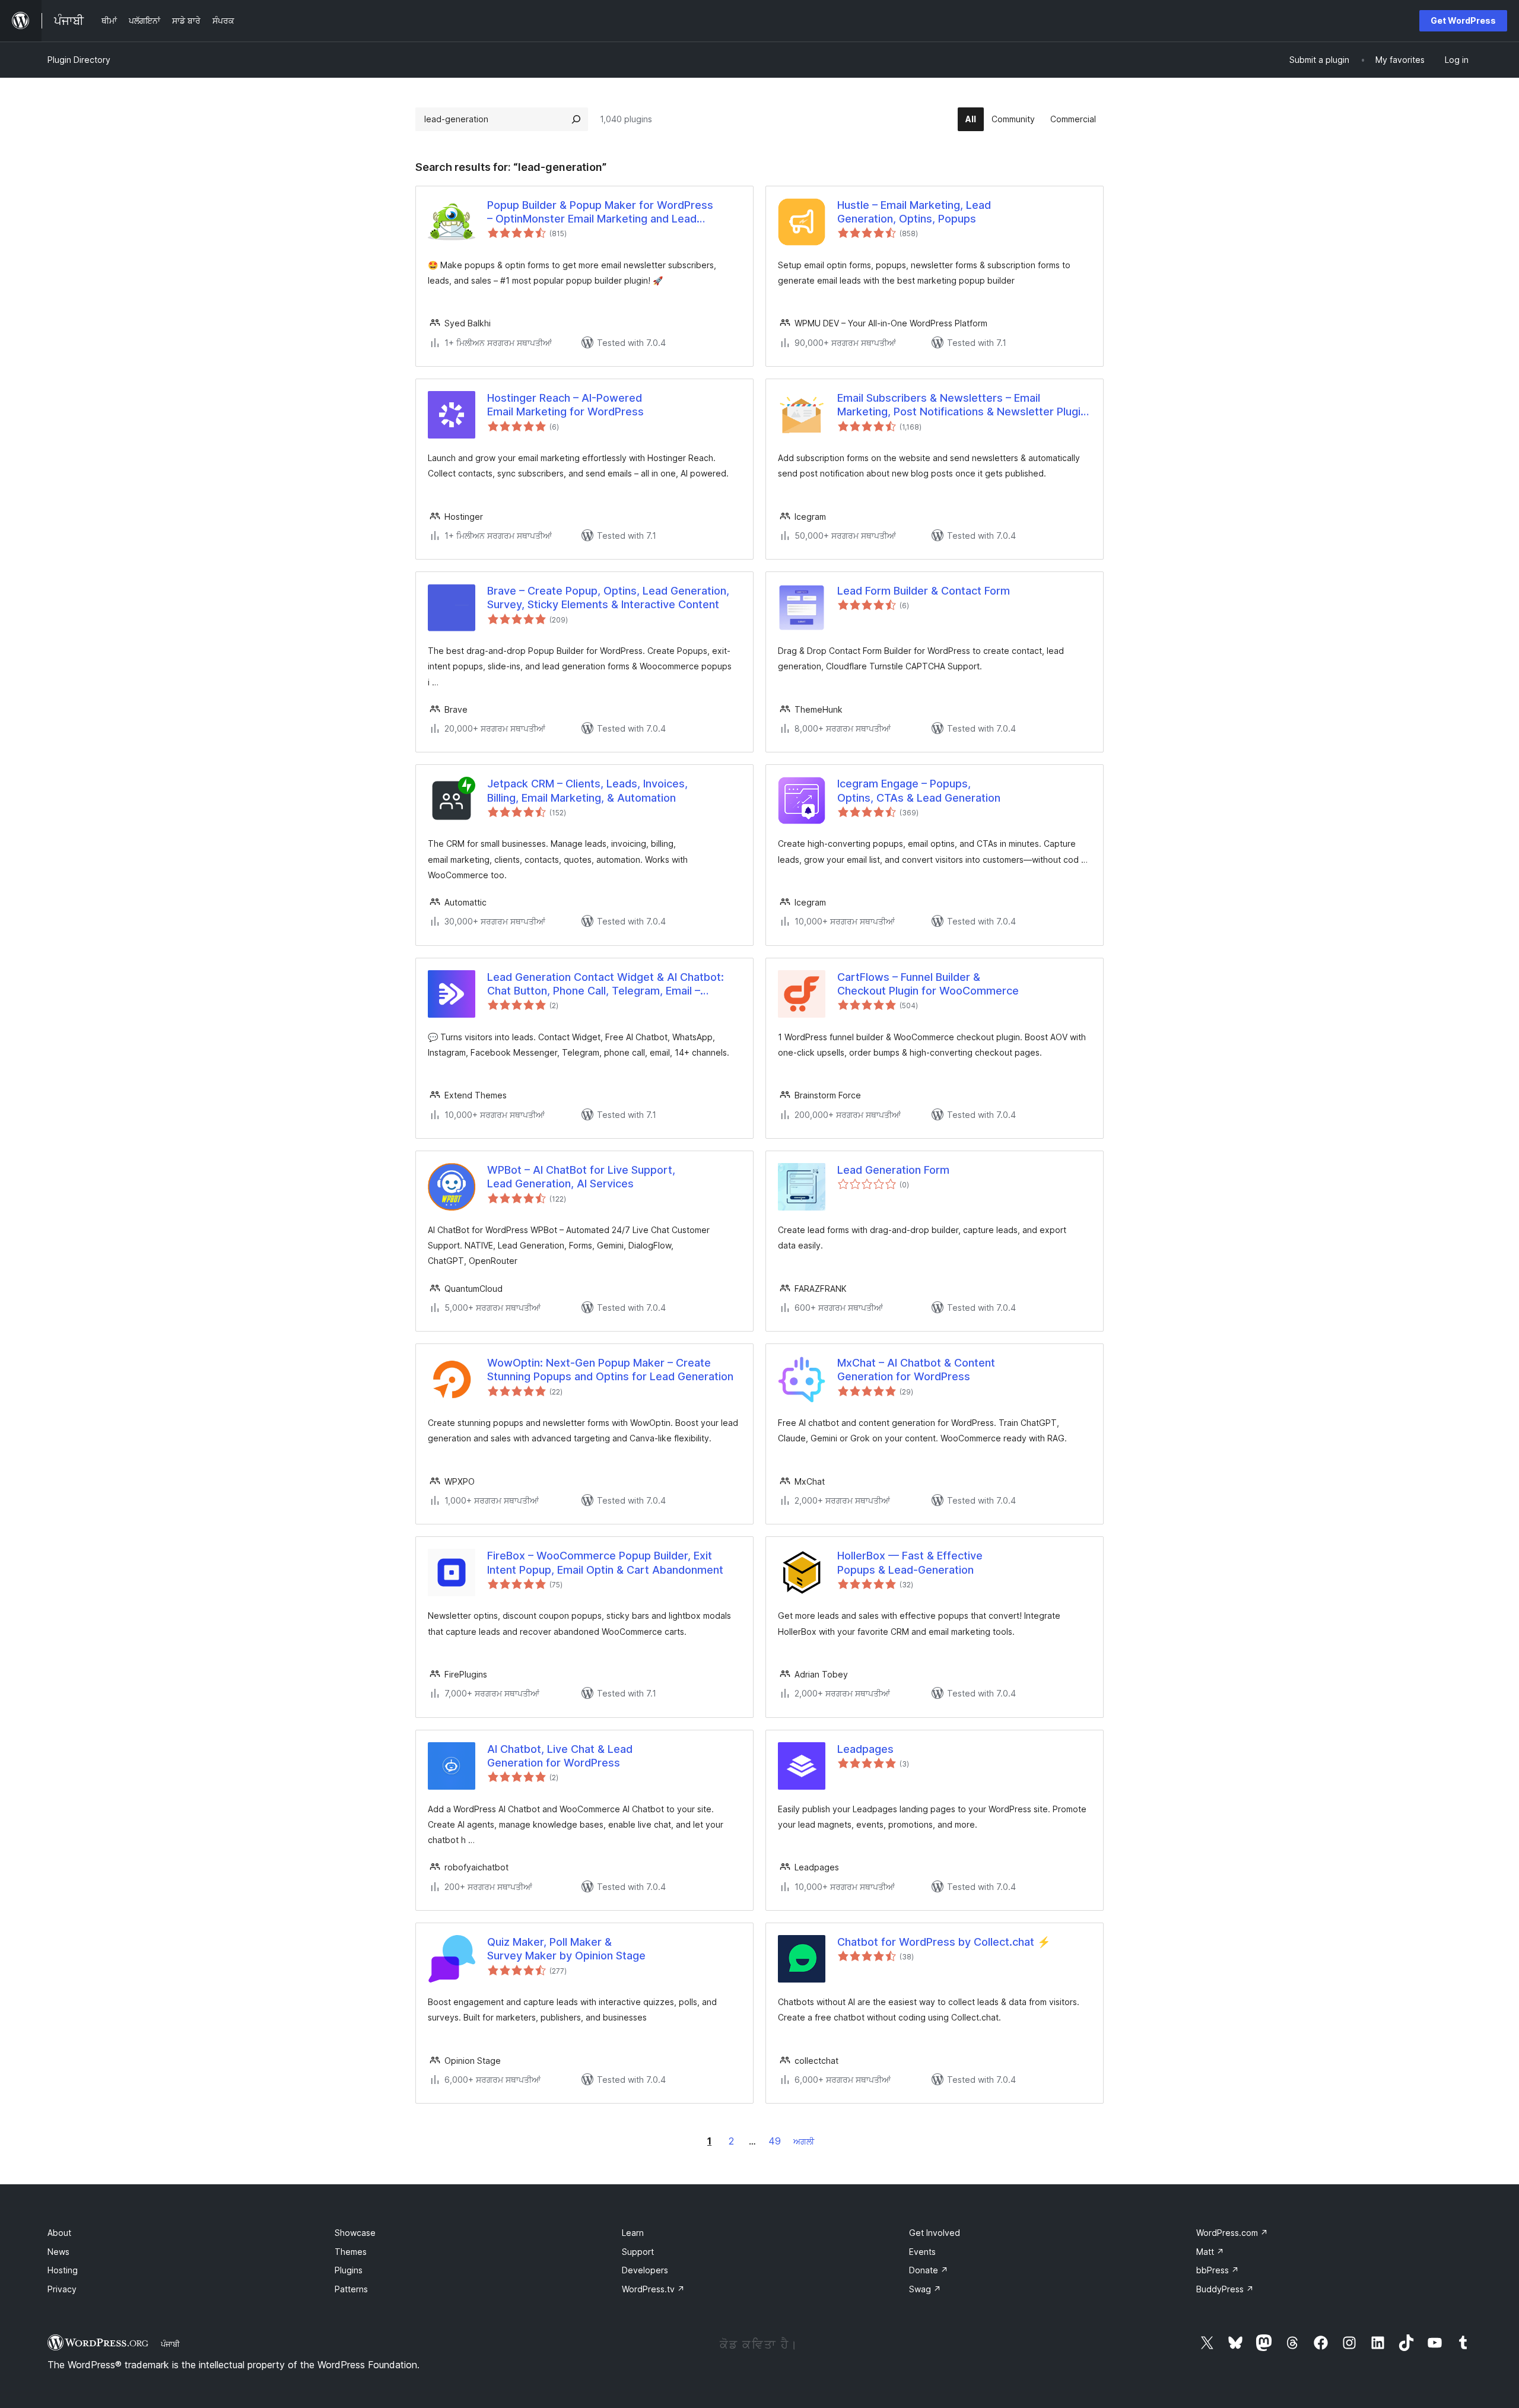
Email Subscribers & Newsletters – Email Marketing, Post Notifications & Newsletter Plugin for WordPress (962, 405)
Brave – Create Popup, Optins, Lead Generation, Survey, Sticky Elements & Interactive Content (608, 598)
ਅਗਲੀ (804, 2141)
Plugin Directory (79, 60)
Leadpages (865, 1749)
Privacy (62, 2289)
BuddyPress (1225, 2289)
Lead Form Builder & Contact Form (924, 591)
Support (638, 2252)
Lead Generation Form (893, 1170)
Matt (1210, 2252)
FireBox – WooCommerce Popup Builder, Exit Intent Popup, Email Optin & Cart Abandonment (605, 1562)
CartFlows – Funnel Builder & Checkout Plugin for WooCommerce (928, 984)
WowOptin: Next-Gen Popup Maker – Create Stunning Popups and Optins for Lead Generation (610, 1370)
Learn (633, 2233)
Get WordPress (1463, 20)
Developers (645, 2270)
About (59, 2233)
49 (775, 2141)
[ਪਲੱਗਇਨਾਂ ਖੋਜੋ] (576, 119)
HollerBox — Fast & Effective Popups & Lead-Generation (910, 1562)
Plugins (349, 2270)
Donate (929, 2270)
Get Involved (935, 2233)
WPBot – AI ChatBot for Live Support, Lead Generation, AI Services (581, 1177)
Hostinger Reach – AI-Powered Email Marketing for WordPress (565, 405)
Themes (351, 2252)
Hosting (63, 2270)
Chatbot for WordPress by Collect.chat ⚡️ (944, 1942)
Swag (925, 2289)
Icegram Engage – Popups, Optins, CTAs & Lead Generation (919, 790)
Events (922, 2252)
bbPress (1218, 2270)
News (58, 2252)
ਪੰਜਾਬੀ (170, 2344)
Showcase (355, 2233)
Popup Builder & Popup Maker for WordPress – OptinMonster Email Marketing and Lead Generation (600, 212)
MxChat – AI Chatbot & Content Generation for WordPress (916, 1370)
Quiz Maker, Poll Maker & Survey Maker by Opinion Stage (566, 1949)
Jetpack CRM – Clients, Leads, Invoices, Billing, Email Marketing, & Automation (587, 790)
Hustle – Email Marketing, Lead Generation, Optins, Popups (914, 212)
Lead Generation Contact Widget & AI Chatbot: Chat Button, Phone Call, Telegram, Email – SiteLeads (606, 984)
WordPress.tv (653, 2289)
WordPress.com (1232, 2233)
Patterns (351, 2289)
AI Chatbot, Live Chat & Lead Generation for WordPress (560, 1756)
